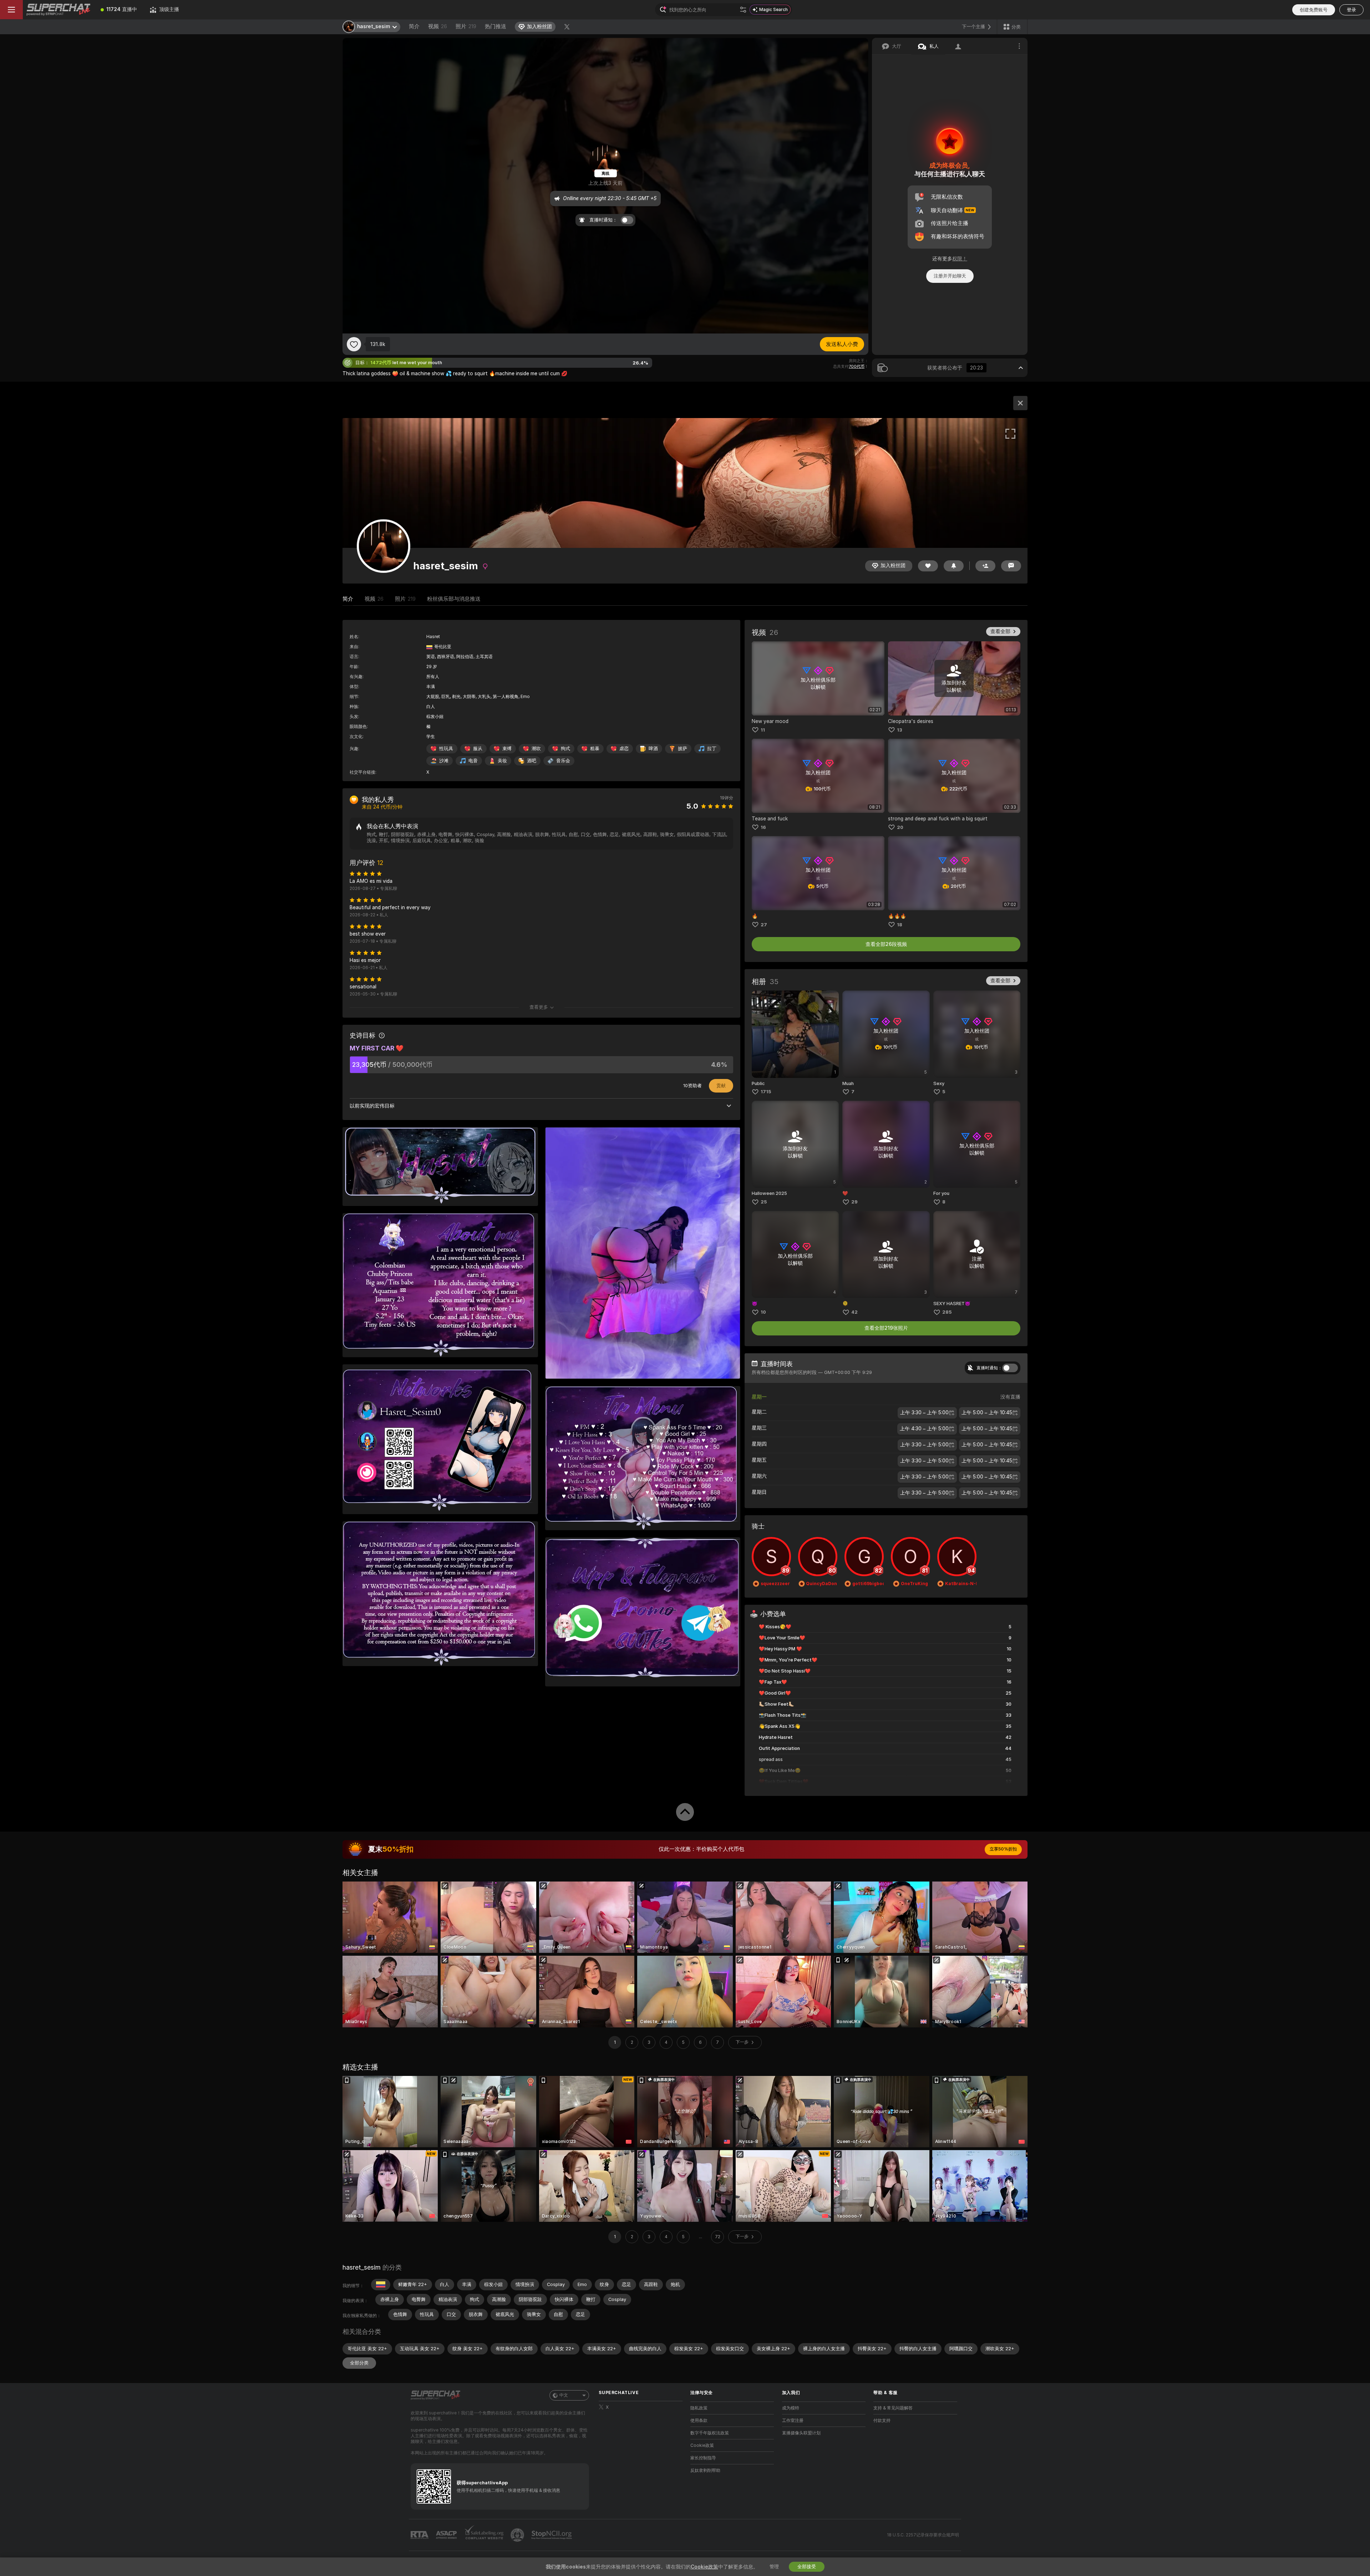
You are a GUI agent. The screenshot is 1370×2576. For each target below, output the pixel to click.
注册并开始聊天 (950, 276)
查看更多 (539, 1007)
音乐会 (563, 761)
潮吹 (536, 749)
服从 (478, 749)
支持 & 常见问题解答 (893, 2408)
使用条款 (699, 2420)
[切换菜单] (11, 10)
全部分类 (359, 2363)
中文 (564, 2395)
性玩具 (446, 749)
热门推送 (496, 26)
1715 (766, 1092)
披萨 (683, 749)
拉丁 (712, 749)
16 (763, 827)
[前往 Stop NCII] (552, 2535)
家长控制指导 (703, 2458)
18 (900, 925)
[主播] (1020, 403)
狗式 (565, 749)
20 (900, 827)
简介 (414, 26)
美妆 (502, 761)
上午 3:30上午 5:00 (924, 1413)
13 (900, 730)
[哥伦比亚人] (381, 2285)
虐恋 (624, 749)
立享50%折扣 (1003, 1849)
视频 (438, 26)
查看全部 (1000, 631)
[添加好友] (985, 566)
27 (764, 925)
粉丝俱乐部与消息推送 (454, 599)
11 (763, 730)
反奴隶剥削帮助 (705, 2470)
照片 (466, 26)
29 (854, 1202)
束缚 (507, 749)
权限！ (960, 259)
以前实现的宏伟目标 (372, 1106)
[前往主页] (59, 10)
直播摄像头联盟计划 (801, 2433)
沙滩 (444, 761)
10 (763, 1312)
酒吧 (532, 761)
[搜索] (743, 10)
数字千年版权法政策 (710, 2433)
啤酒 (653, 749)
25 (764, 1202)
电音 (473, 761)
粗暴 (595, 749)
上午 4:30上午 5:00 (924, 1429)
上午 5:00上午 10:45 (987, 1413)
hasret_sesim (362, 2267)
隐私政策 (699, 2408)
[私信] (1011, 566)
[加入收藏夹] (354, 344)
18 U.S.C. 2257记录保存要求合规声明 (923, 2535)
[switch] (1010, 1368)
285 (947, 1312)
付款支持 (882, 2420)
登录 (1351, 10)
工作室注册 (793, 2420)
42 (854, 1312)
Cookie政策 (702, 2445)
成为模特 (791, 2408)
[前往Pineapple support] (518, 2535)
